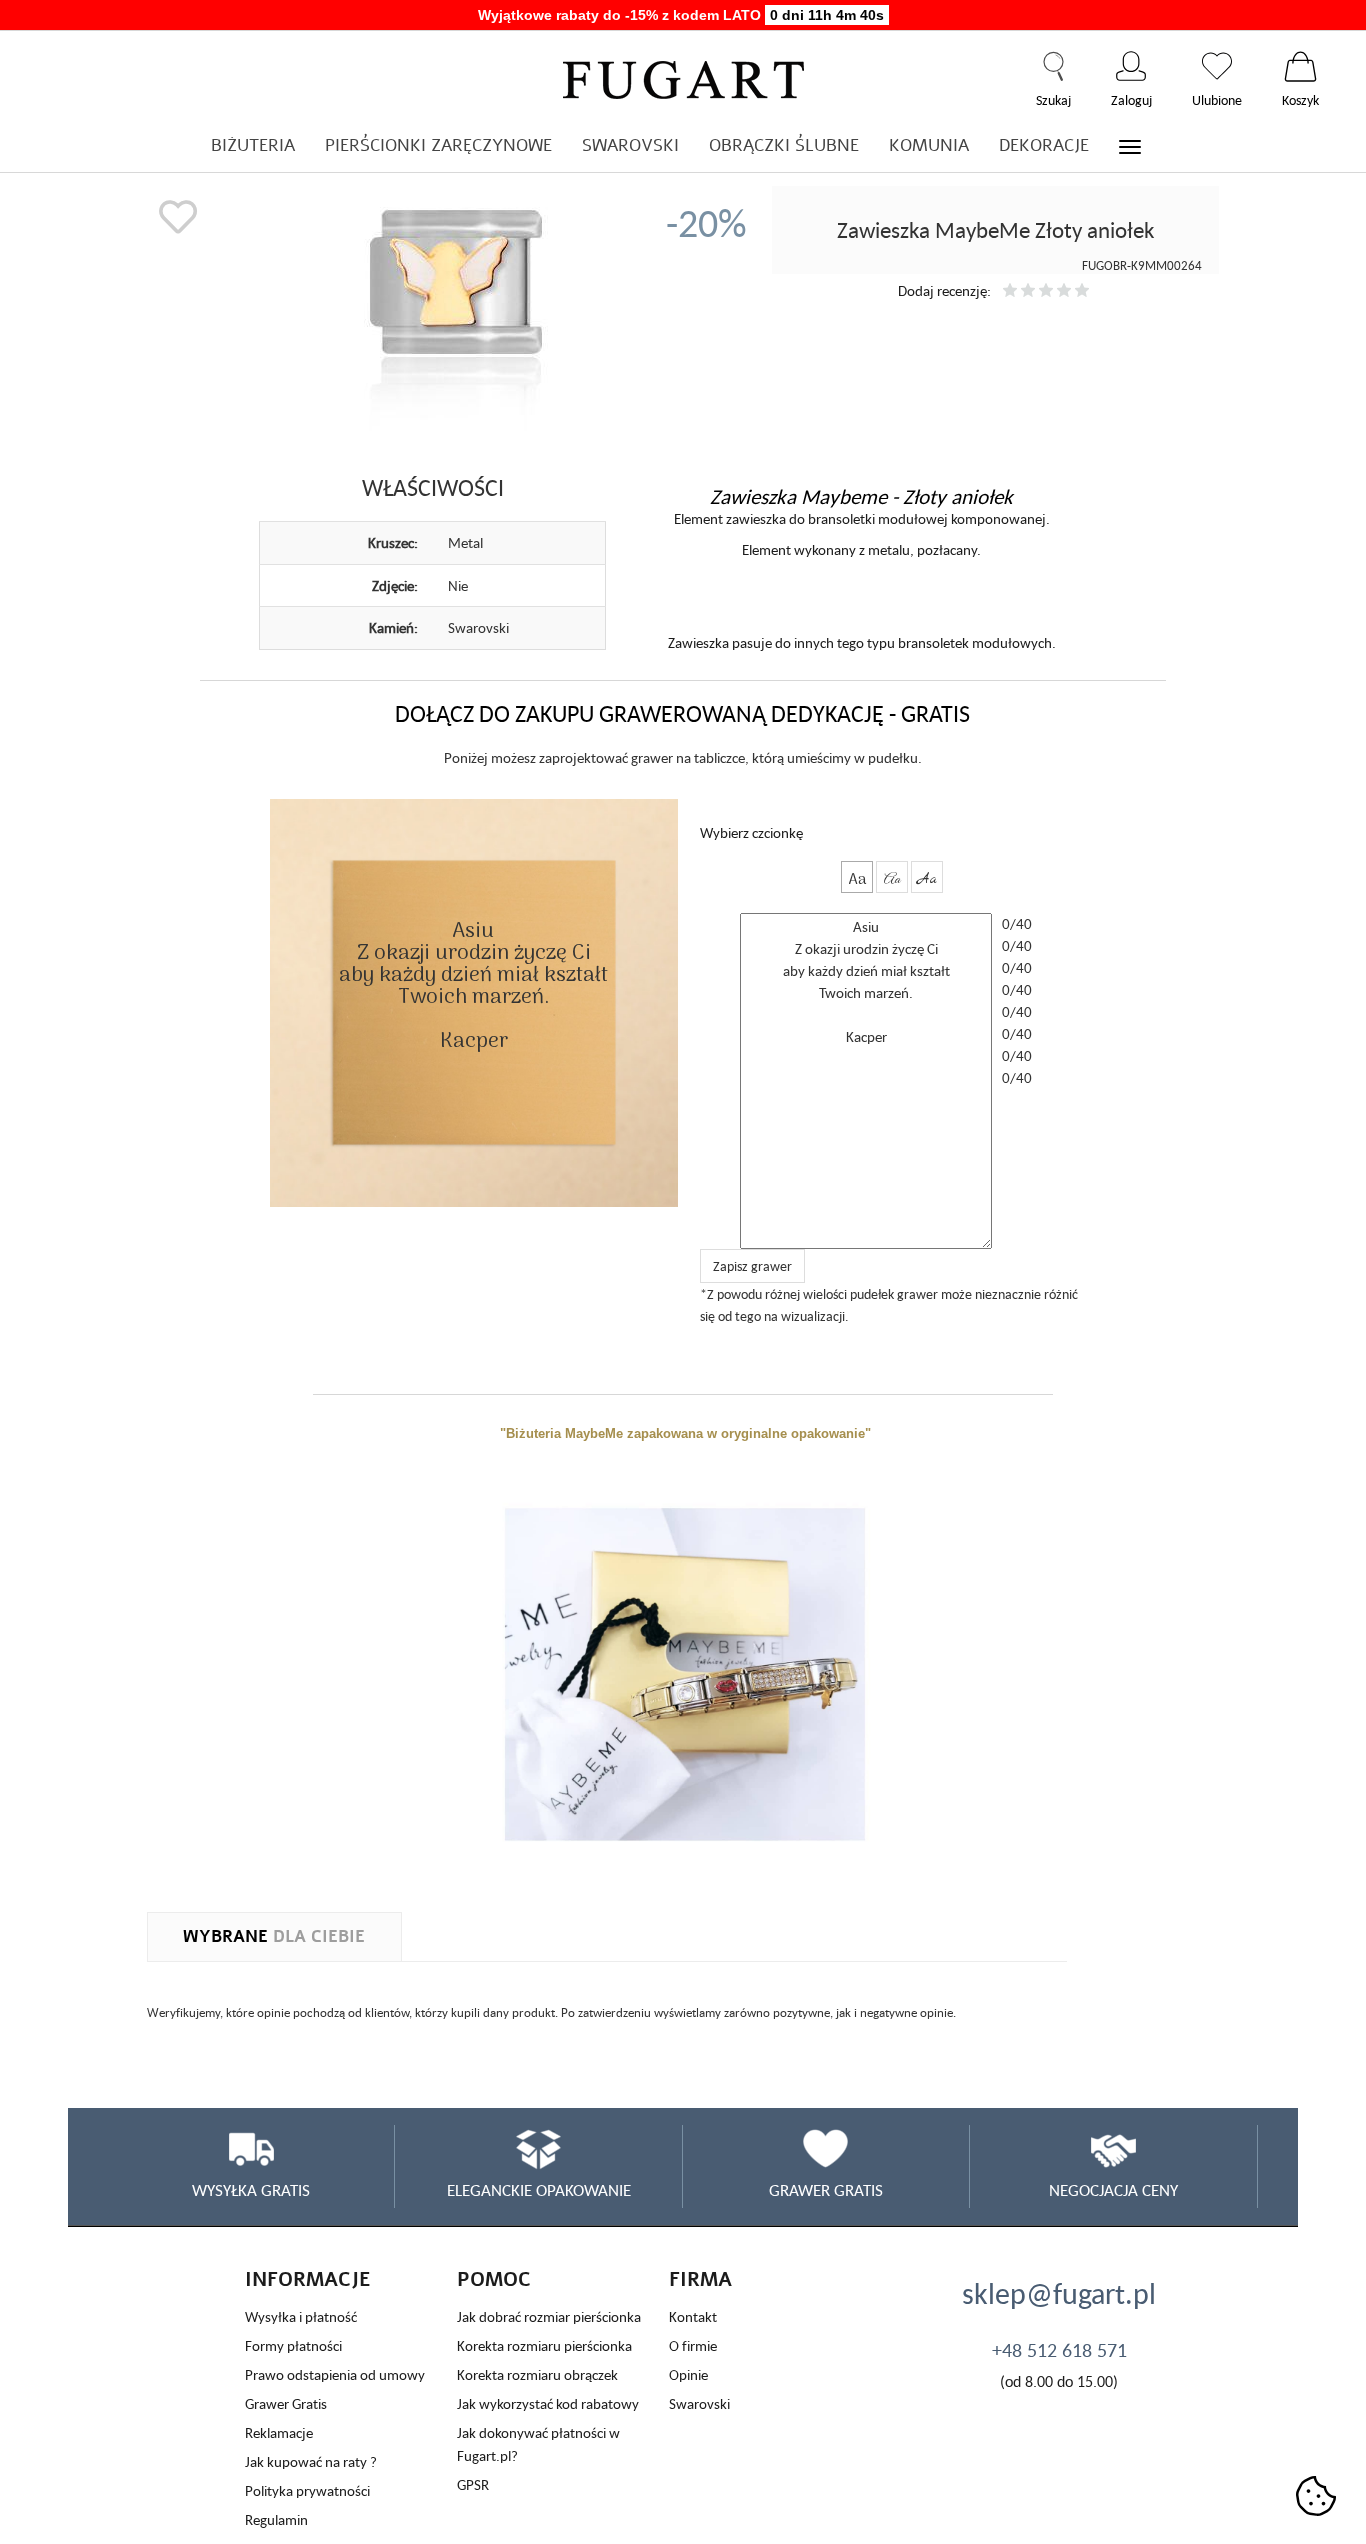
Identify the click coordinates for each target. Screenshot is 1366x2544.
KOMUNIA (929, 145)
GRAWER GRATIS (826, 2190)
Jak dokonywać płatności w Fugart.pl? (538, 2444)
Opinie (688, 2374)
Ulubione (1217, 66)
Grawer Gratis (286, 2403)
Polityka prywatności (307, 2490)
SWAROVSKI (630, 145)
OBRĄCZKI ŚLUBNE (784, 145)
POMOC (494, 2279)
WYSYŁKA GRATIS (251, 2190)
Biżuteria (253, 145)
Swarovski (699, 2403)
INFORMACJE (308, 2279)
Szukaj (1053, 66)
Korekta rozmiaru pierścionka (544, 2345)
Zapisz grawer (752, 1266)
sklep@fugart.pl (1059, 2293)
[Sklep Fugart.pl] (683, 76)
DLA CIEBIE (274, 1936)
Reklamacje (279, 2432)
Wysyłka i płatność (301, 2316)
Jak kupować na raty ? (311, 2461)
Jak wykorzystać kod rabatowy (548, 2403)
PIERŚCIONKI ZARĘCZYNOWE (438, 145)
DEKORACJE (1044, 145)
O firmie (693, 2345)
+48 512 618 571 (1059, 2350)
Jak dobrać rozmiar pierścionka (549, 2316)
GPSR (473, 2484)
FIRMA (700, 2279)
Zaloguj (1131, 66)
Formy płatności (293, 2345)
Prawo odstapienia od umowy (335, 2374)
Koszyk (1300, 66)
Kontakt (693, 2316)
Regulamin (276, 2519)
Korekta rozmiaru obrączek (537, 2374)
